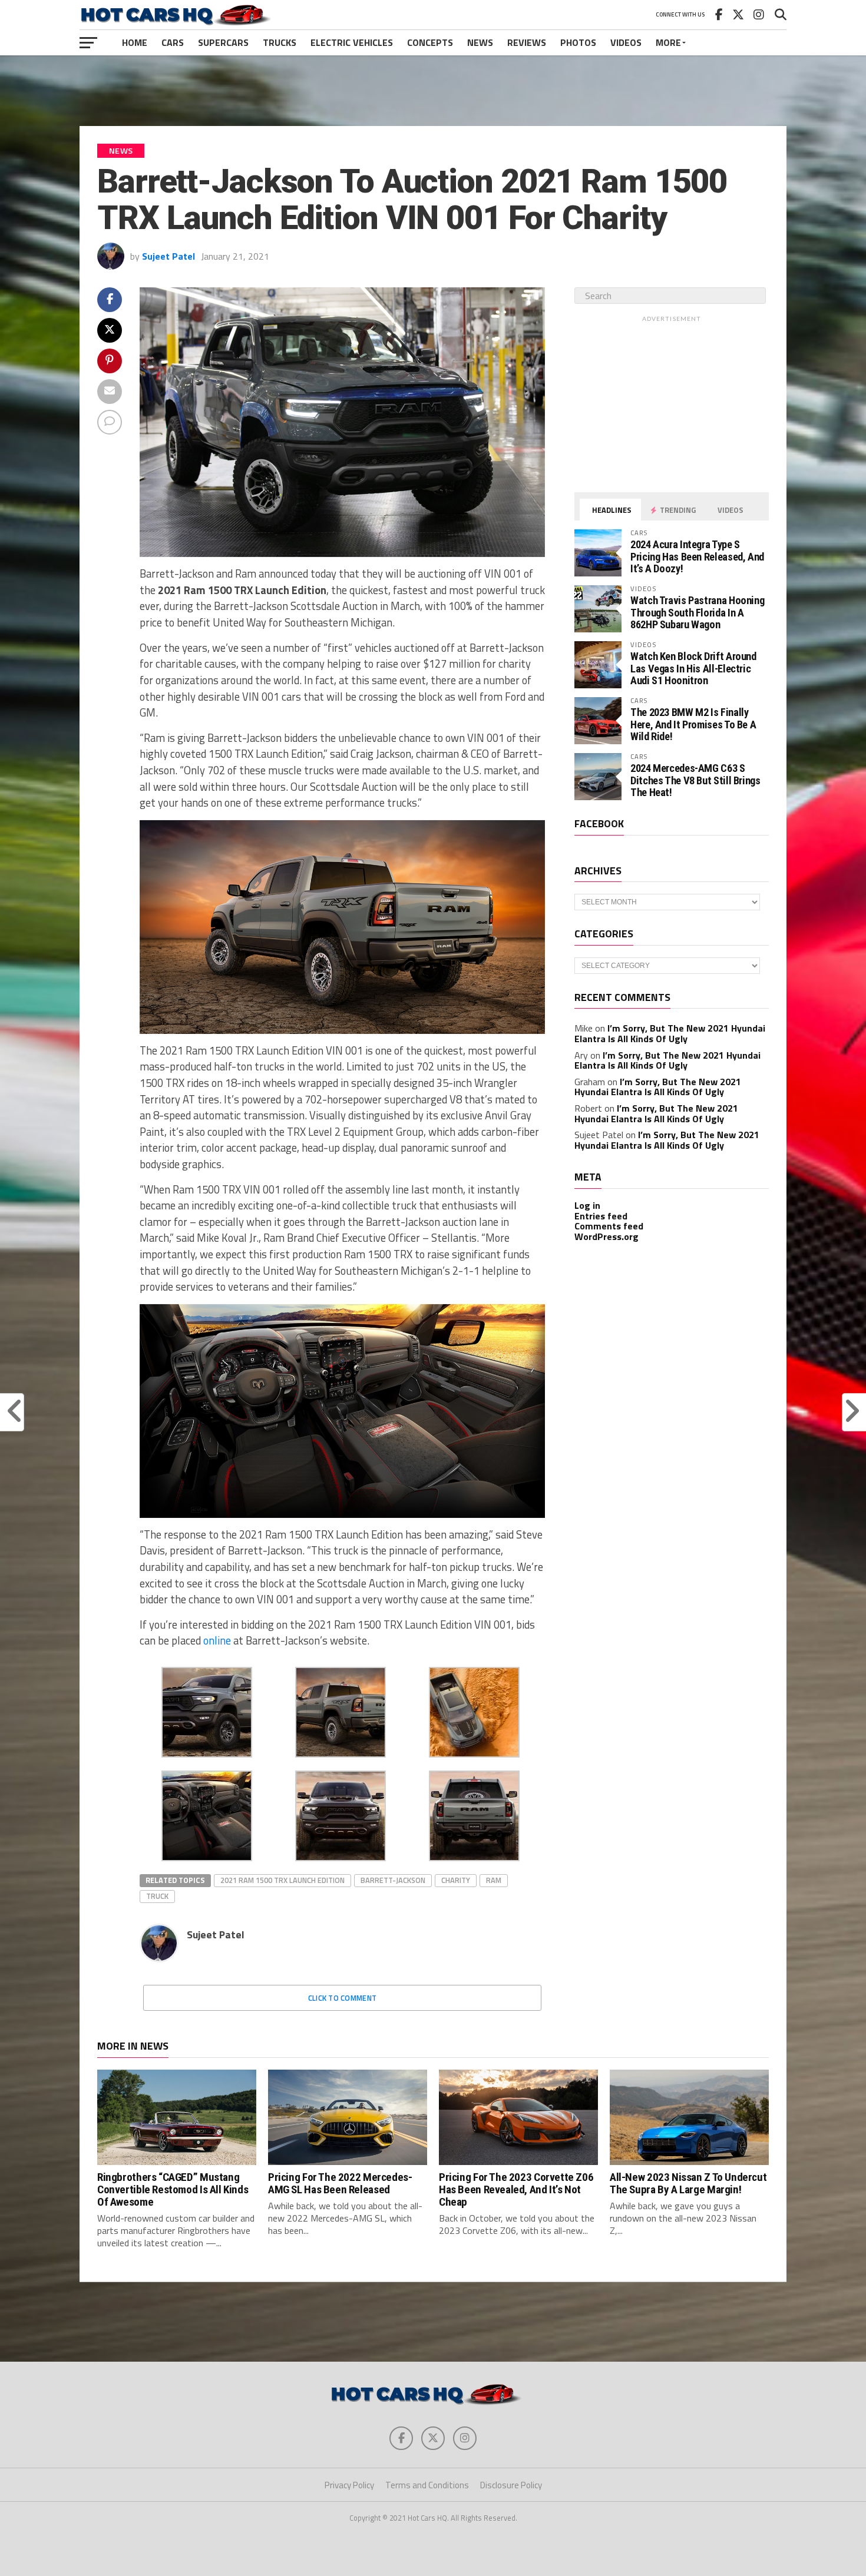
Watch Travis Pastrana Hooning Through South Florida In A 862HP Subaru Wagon (697, 612)
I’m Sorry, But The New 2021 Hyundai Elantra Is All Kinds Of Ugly (670, 1033)
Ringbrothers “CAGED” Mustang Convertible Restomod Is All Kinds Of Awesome (173, 2189)
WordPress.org (606, 1236)
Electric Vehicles (352, 42)
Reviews (527, 42)
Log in (587, 1205)
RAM (494, 1880)
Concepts (430, 42)
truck (157, 1896)
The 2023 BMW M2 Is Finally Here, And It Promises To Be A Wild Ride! (693, 724)
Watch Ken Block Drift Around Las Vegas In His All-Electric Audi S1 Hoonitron (693, 668)
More (668, 42)
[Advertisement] (433, 91)
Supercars (223, 42)
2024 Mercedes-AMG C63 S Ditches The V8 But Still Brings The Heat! (695, 780)
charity (456, 1880)
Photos (578, 42)
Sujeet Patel (168, 256)
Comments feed (609, 1226)
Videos (626, 42)
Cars (173, 42)
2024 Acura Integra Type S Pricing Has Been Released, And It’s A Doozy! (697, 556)
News (480, 42)
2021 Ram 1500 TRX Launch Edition (282, 1880)
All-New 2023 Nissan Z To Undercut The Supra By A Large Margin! (688, 2183)
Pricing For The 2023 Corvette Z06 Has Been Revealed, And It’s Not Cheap (516, 2189)
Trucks (280, 42)
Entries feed (601, 1216)
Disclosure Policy (511, 2485)
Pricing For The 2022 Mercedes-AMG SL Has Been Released (340, 2183)
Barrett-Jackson (393, 1880)
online (217, 1640)
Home (135, 42)
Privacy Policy (349, 2485)
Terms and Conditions (427, 2485)
